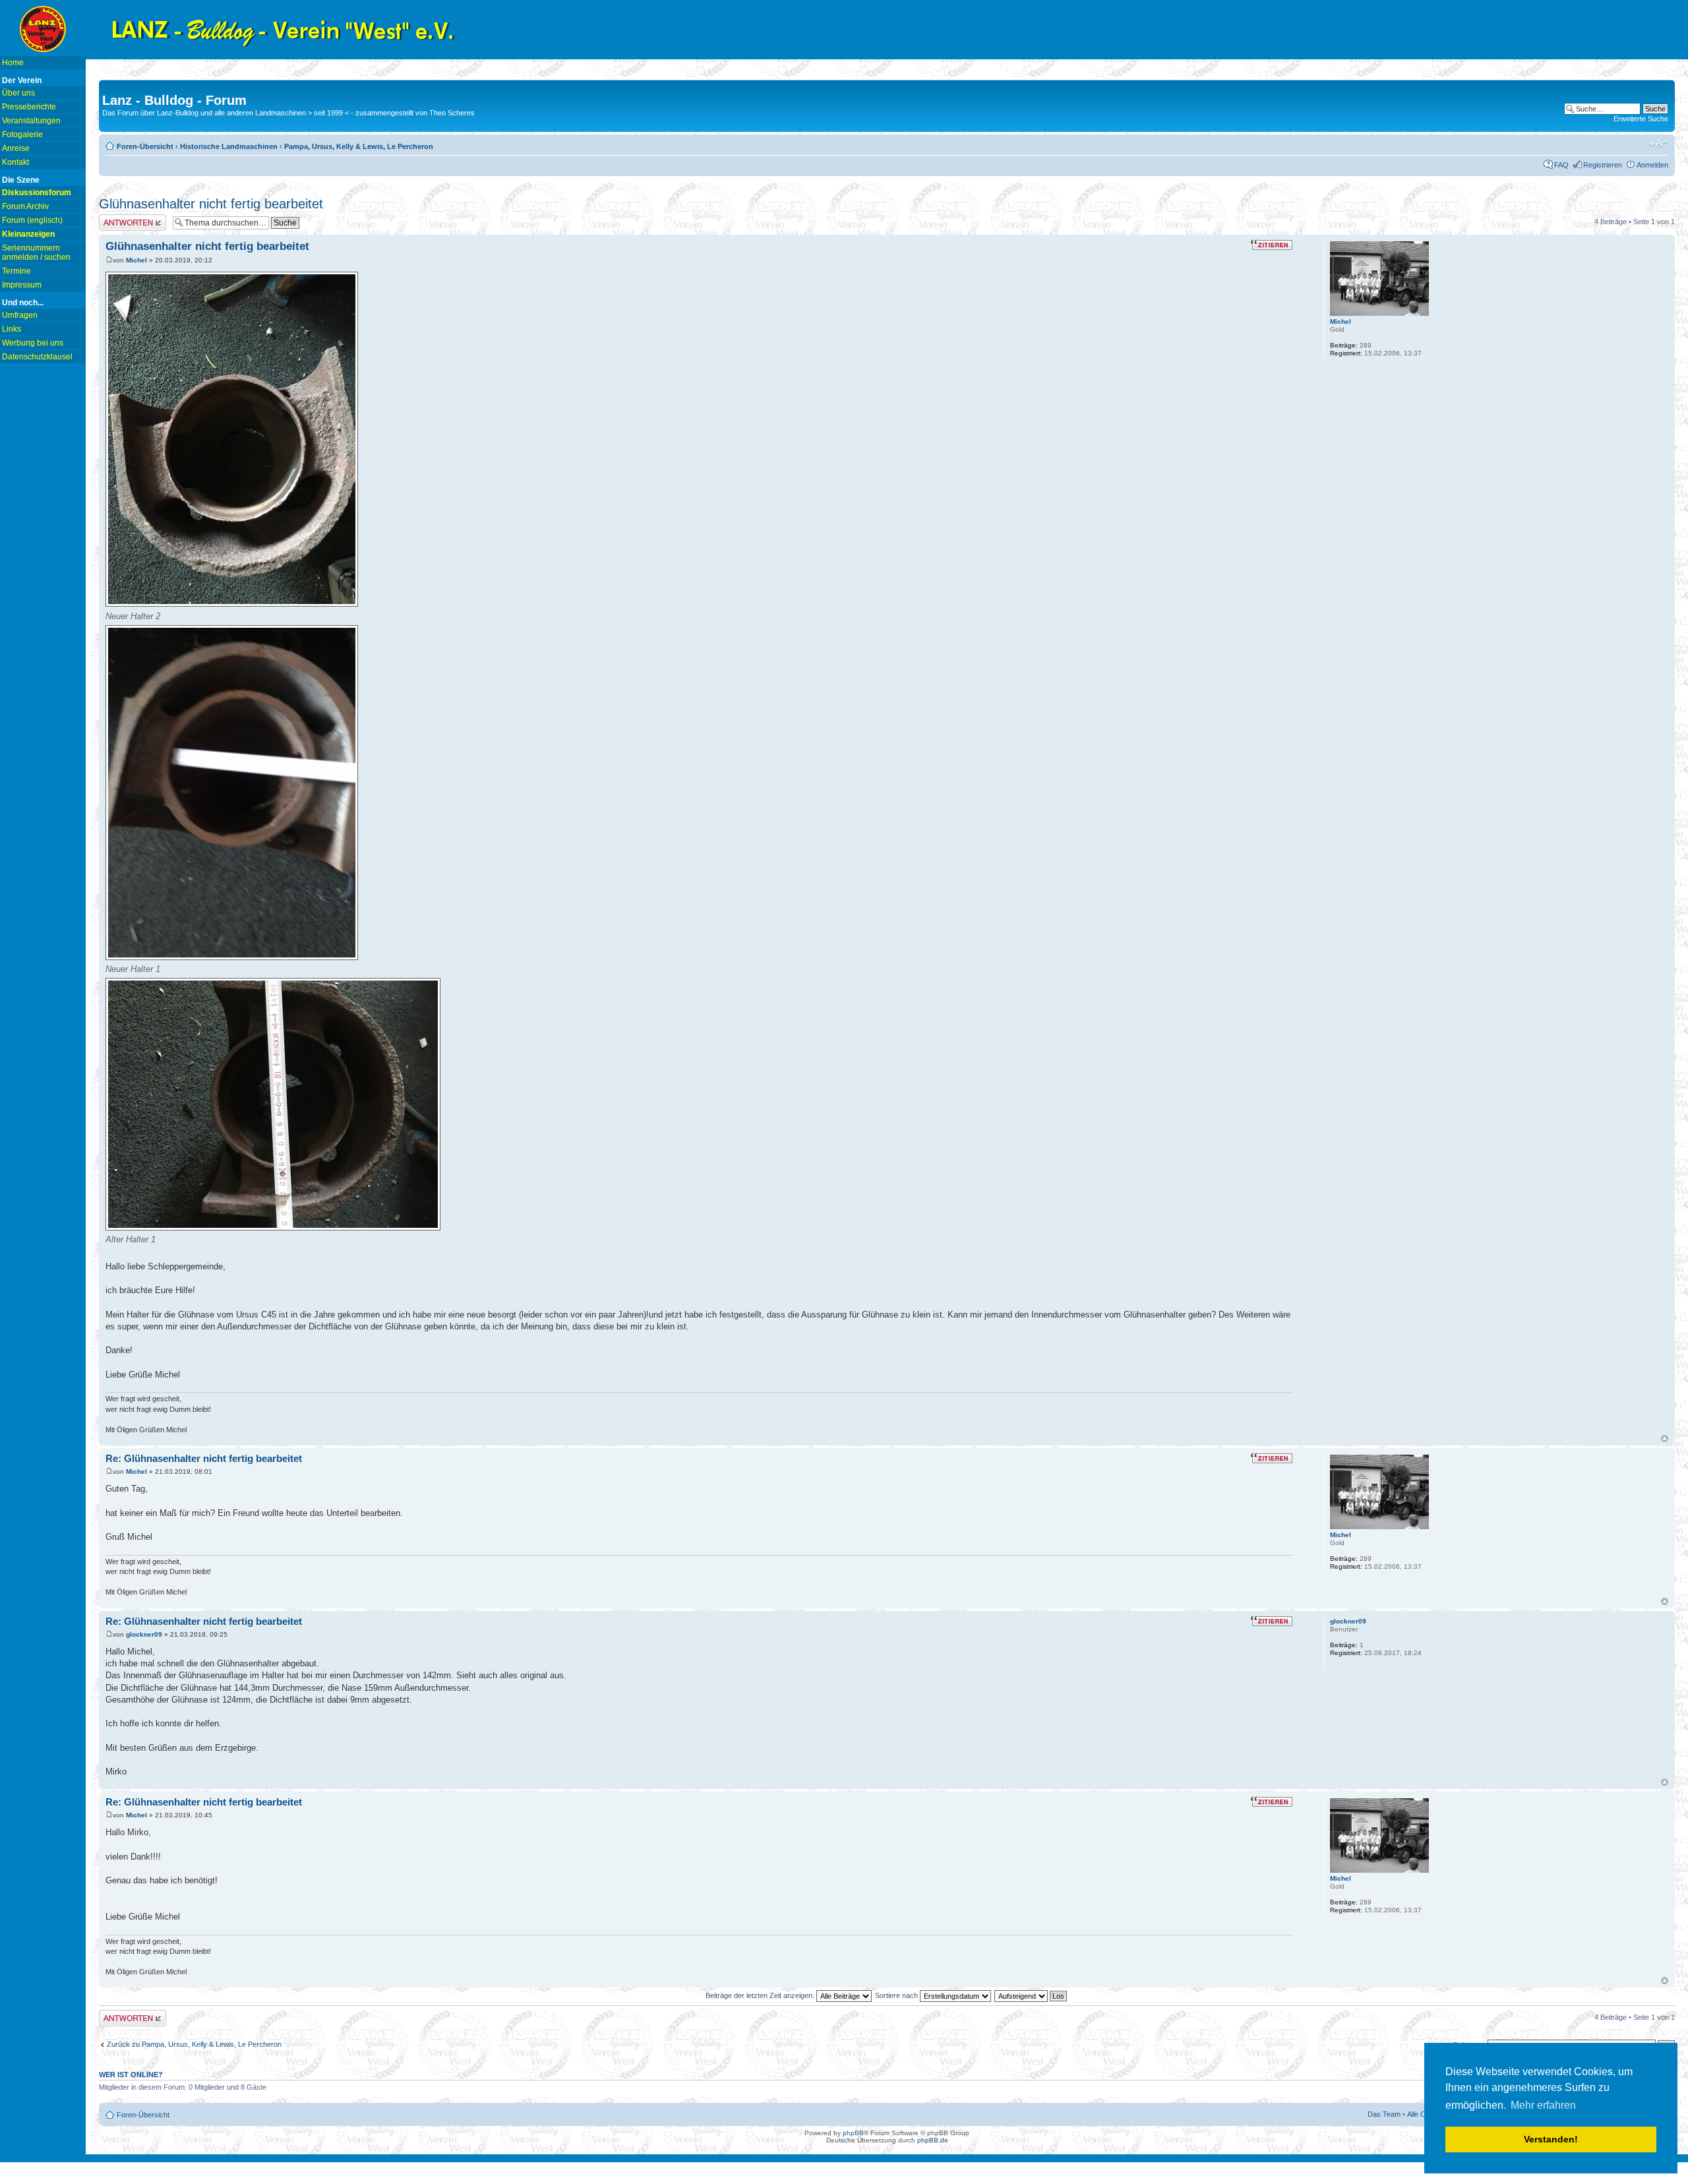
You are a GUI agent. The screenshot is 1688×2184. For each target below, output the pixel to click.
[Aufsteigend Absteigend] (1031, 1995)
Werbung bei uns (33, 343)
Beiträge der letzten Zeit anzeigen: (761, 1995)
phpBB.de (933, 2140)
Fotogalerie (22, 135)
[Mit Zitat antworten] (1272, 245)
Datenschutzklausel (37, 357)
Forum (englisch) (32, 220)
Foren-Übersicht (145, 146)
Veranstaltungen (31, 121)
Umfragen (20, 315)
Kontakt (15, 162)
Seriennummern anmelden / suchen (36, 253)
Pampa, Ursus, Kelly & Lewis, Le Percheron (359, 146)
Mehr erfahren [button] (1543, 2105)
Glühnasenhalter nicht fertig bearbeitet (211, 204)
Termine (16, 271)
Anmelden (1652, 165)
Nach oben (1665, 1439)
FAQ (1561, 165)
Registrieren (1603, 165)
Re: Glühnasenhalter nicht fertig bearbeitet (204, 1458)
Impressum (22, 285)
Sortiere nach (897, 1995)
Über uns (18, 93)
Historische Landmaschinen (229, 146)
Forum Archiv (25, 206)
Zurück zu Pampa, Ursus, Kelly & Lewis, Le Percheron (194, 2044)
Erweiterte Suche (1641, 119)
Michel (136, 260)
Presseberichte (29, 107)
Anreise (16, 148)
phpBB (853, 2133)
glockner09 (144, 1634)
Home (13, 63)
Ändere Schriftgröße (1659, 144)
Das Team (1384, 2114)
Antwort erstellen (126, 218)
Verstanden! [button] (1551, 2139)
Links (12, 329)
